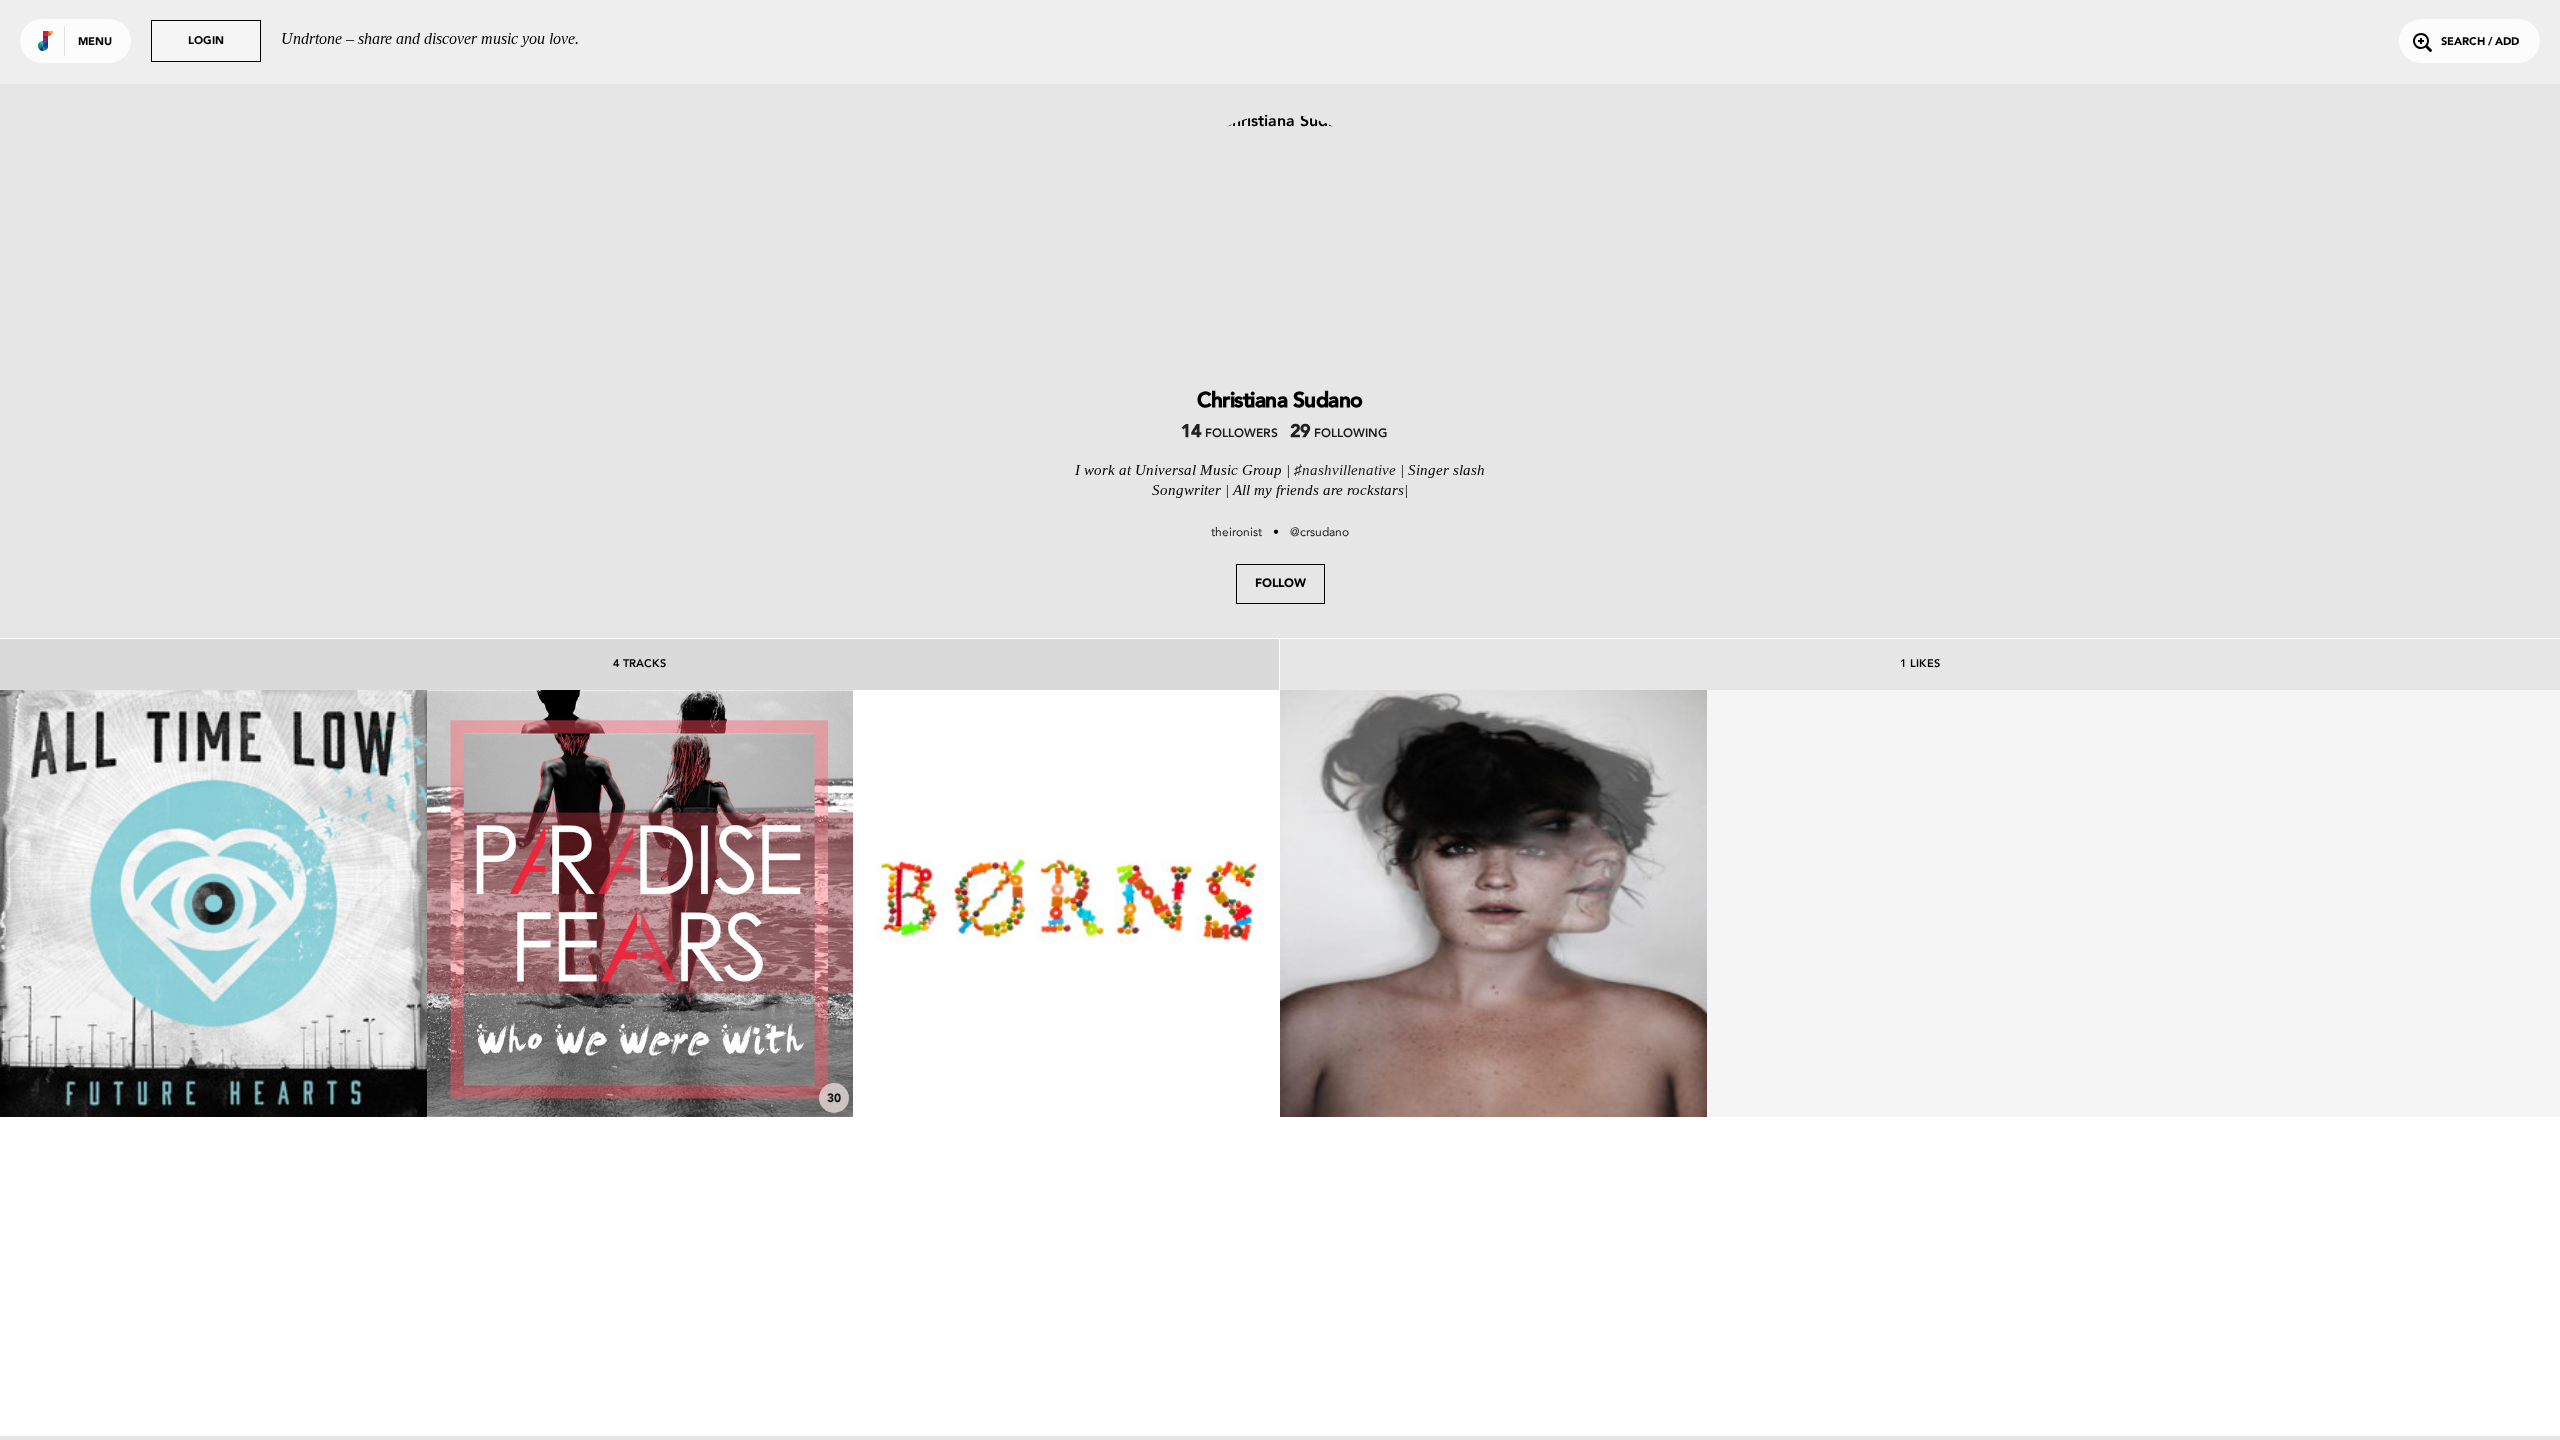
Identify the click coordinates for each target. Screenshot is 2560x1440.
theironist (1236, 532)
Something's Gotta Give (213, 1061)
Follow (1280, 584)
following (1338, 434)
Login (206, 41)
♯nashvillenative (1345, 470)
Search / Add (2480, 42)
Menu (95, 42)
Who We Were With (639, 1061)
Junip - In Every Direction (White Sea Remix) (1493, 1061)
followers (1229, 434)
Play (213, 903)
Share (302, 903)
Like (124, 903)
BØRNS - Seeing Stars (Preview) (1066, 1061)
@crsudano (1319, 532)
